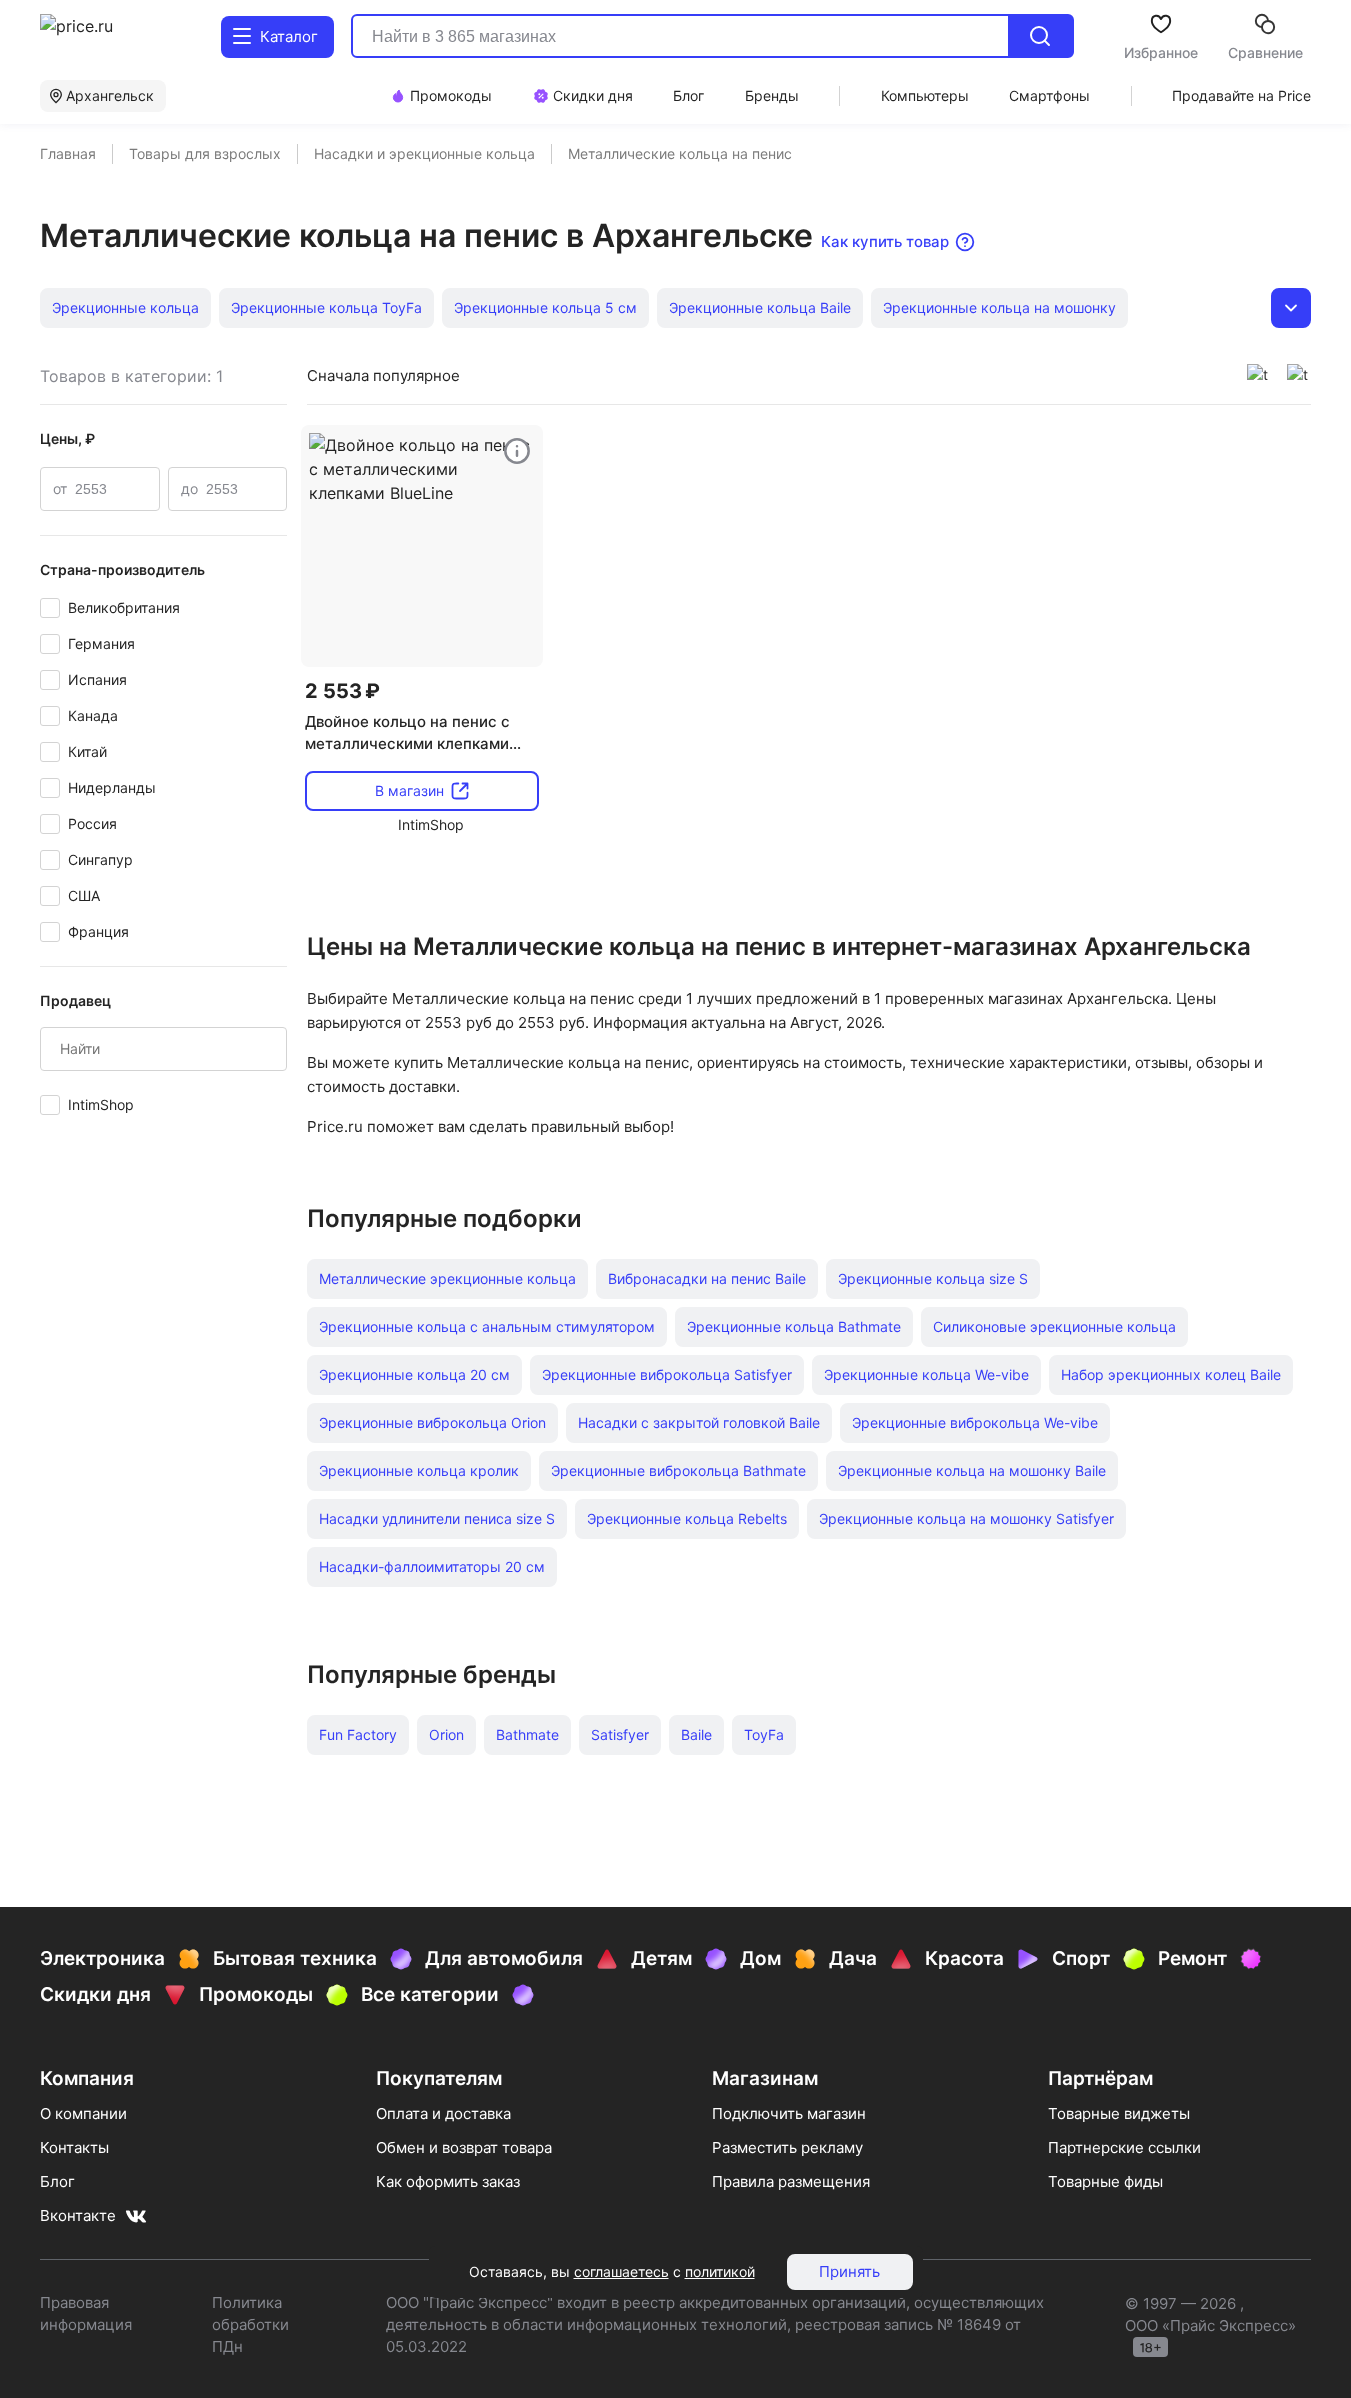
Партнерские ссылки (1124, 2147)
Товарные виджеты (1119, 2113)
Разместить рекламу (787, 2147)
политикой (720, 2271)
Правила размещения (791, 2181)
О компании (83, 2113)
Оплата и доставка (443, 2113)
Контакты (74, 2147)
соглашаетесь (621, 2271)
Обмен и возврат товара (464, 2147)
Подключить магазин (789, 2113)
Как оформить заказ (448, 2181)
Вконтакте (78, 2215)
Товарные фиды (1105, 2181)
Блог (57, 2181)
